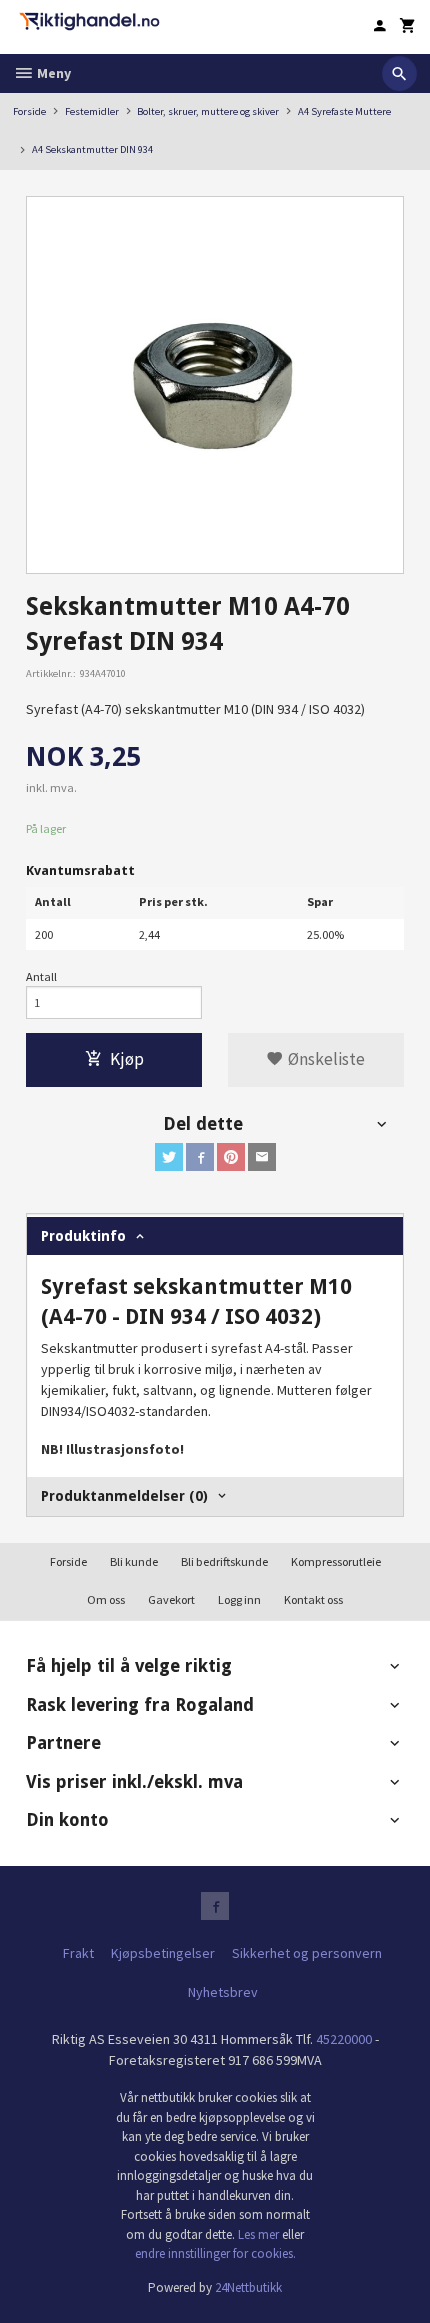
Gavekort (171, 1599)
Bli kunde (134, 1561)
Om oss (106, 1599)
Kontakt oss (313, 1599)
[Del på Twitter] (169, 1157)
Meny (52, 73)
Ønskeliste (324, 1059)
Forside (29, 111)
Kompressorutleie (336, 1561)
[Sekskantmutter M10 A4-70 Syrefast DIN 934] (215, 385)
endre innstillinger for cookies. (215, 2253)
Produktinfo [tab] (83, 1236)
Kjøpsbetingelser (163, 1953)
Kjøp (127, 1059)
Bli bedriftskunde (224, 1561)
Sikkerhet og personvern (307, 1953)
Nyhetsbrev (223, 1992)
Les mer (260, 2234)
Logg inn (239, 1599)
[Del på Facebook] (200, 1157)
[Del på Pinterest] (231, 1157)
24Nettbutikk (248, 2287)
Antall (41, 976)
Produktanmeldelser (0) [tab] (124, 1496)
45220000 (344, 2039)
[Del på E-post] (262, 1157)
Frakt (78, 1953)
